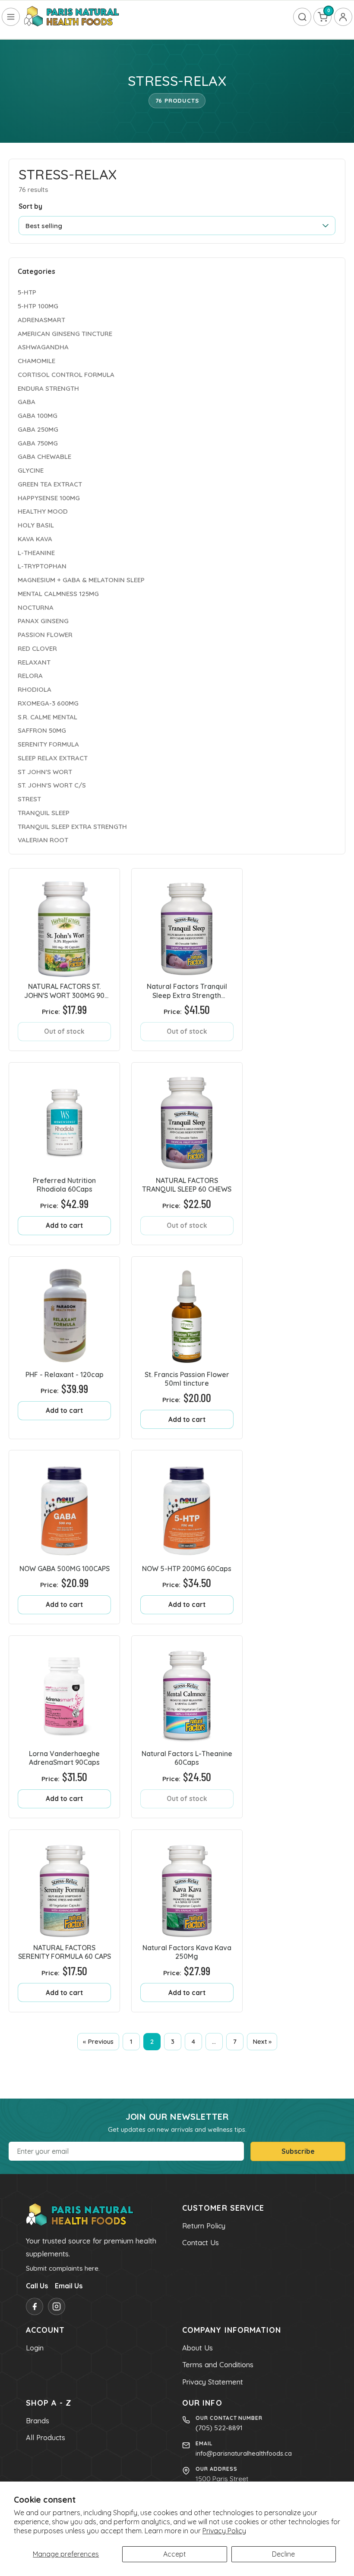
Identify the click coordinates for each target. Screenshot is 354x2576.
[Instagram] (57, 2306)
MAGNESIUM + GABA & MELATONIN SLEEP (81, 580)
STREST (29, 799)
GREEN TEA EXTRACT (50, 484)
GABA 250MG (38, 429)
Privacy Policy (224, 2531)
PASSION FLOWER (45, 635)
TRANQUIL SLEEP (44, 813)
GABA (27, 402)
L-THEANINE (36, 553)
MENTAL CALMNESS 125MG (58, 594)
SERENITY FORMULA (48, 744)
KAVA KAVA (35, 539)
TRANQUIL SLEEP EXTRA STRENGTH (72, 827)
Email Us (69, 2286)
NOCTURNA (36, 607)
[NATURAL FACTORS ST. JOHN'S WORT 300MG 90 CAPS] (64, 924)
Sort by (30, 206)
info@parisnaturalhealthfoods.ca (244, 2453)
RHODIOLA (35, 689)
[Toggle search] (302, 17)
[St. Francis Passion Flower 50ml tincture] (187, 1312)
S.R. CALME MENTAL (47, 717)
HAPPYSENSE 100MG (49, 498)
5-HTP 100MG (38, 306)
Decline (283, 2554)
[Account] (343, 17)
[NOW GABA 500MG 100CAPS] (64, 1506)
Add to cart (64, 1225)
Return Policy (204, 2226)
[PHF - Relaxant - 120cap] (64, 1312)
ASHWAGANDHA (43, 347)
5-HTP (27, 292)
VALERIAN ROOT (43, 840)
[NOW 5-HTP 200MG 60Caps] (187, 1506)
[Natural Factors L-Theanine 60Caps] (187, 1691)
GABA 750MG (38, 443)
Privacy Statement (213, 2382)
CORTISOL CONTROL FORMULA (66, 375)
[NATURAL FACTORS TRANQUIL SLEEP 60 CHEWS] (187, 1118)
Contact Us (201, 2243)
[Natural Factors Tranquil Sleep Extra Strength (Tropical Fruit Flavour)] (187, 924)
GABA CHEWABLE (44, 457)
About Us (198, 2348)
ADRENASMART (41, 320)
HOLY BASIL (36, 525)
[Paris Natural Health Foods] (72, 17)
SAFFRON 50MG (42, 730)
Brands (38, 2421)
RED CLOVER (37, 648)
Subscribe (298, 2151)
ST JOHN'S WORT (45, 772)
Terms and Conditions (218, 2365)
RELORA (30, 676)
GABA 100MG (38, 416)
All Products (46, 2438)
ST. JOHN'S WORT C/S (52, 785)
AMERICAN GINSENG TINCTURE (65, 334)
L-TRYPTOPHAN (42, 566)
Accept (175, 2554)
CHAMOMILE (36, 361)
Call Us (37, 2286)
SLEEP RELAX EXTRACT (53, 758)
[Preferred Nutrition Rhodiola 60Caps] (64, 1118)
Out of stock (64, 1031)
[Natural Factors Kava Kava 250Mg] (187, 1885)
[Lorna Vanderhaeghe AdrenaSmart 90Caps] (64, 1691)
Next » (262, 2041)
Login (35, 2348)
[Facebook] (35, 2306)
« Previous (98, 2041)
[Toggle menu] (11, 17)
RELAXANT (34, 662)
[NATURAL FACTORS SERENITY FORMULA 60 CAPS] (64, 1885)
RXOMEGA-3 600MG (48, 703)
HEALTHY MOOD (43, 511)
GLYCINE (31, 470)
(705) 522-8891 (219, 2428)
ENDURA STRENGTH (48, 388)
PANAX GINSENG (43, 621)
